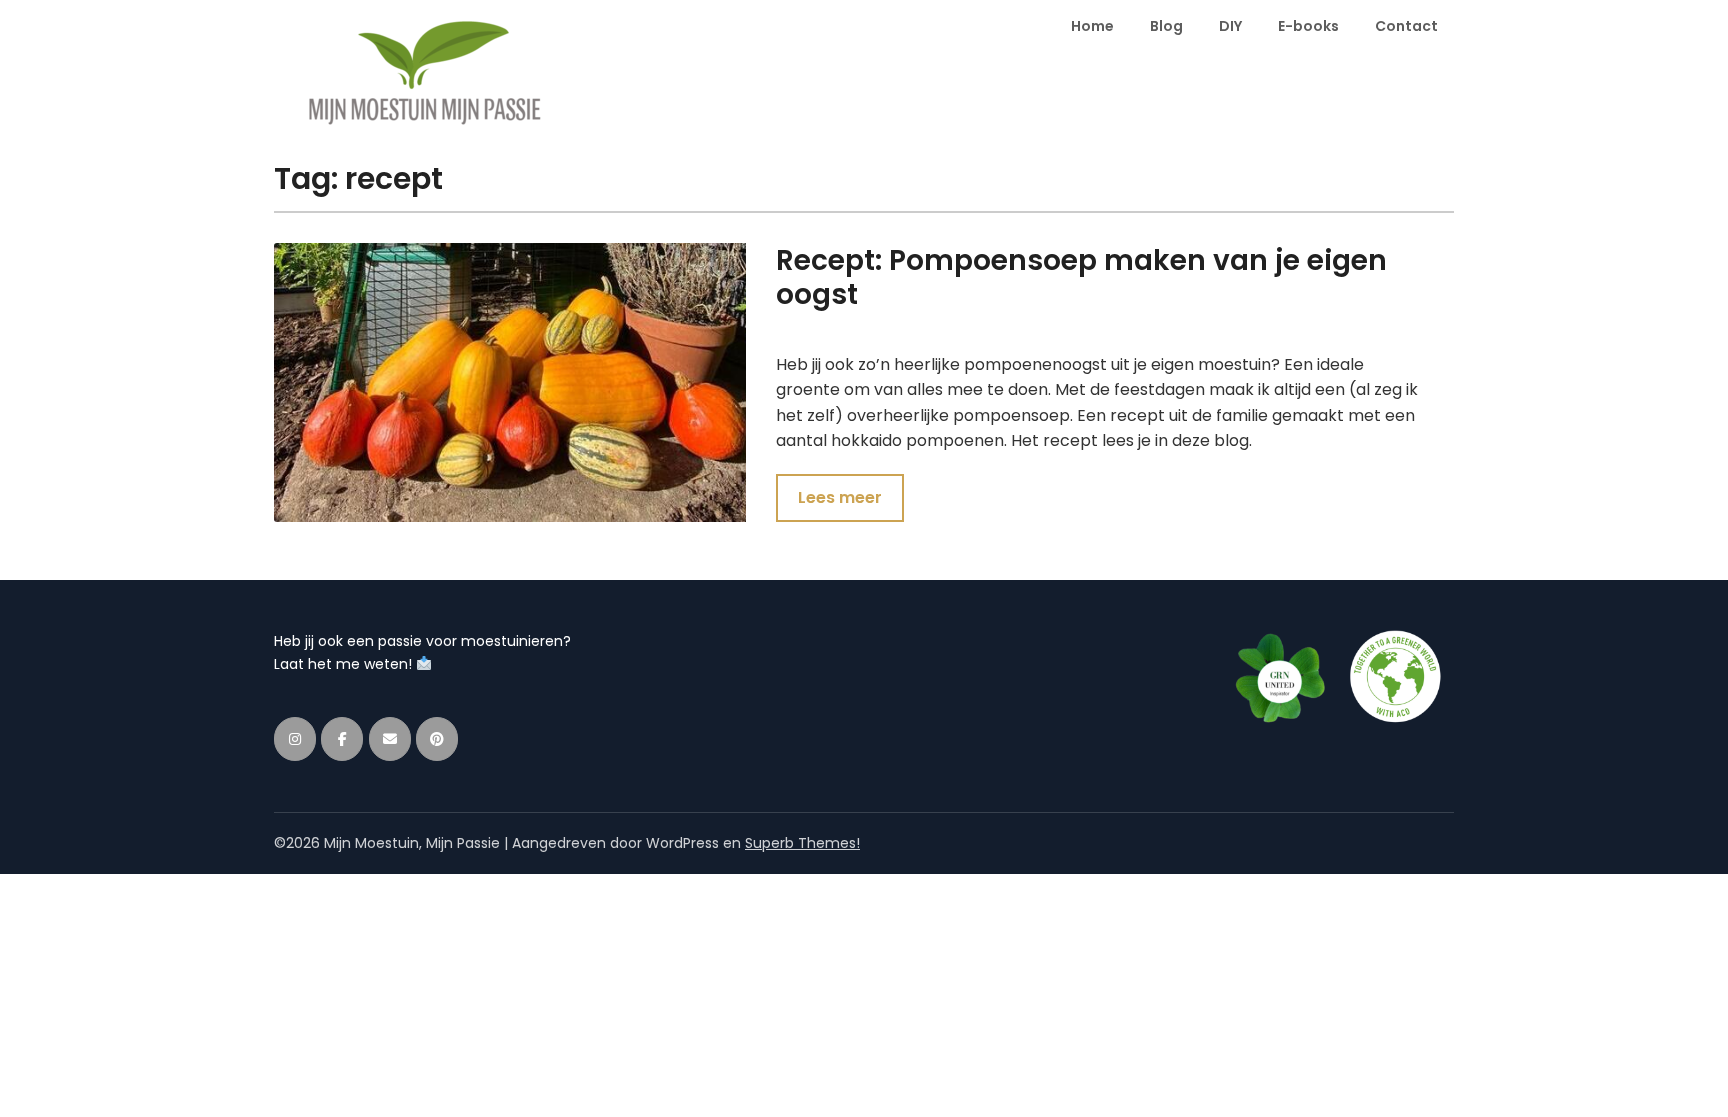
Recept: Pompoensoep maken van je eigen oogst (1081, 277)
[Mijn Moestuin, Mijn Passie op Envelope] (390, 739)
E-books (1308, 26)
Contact (1406, 26)
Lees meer (840, 497)
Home (1092, 26)
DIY (1230, 26)
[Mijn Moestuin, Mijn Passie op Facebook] (342, 739)
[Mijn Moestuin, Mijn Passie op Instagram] (295, 739)
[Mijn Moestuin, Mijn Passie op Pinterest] (437, 739)
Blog (1166, 26)
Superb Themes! (802, 843)
